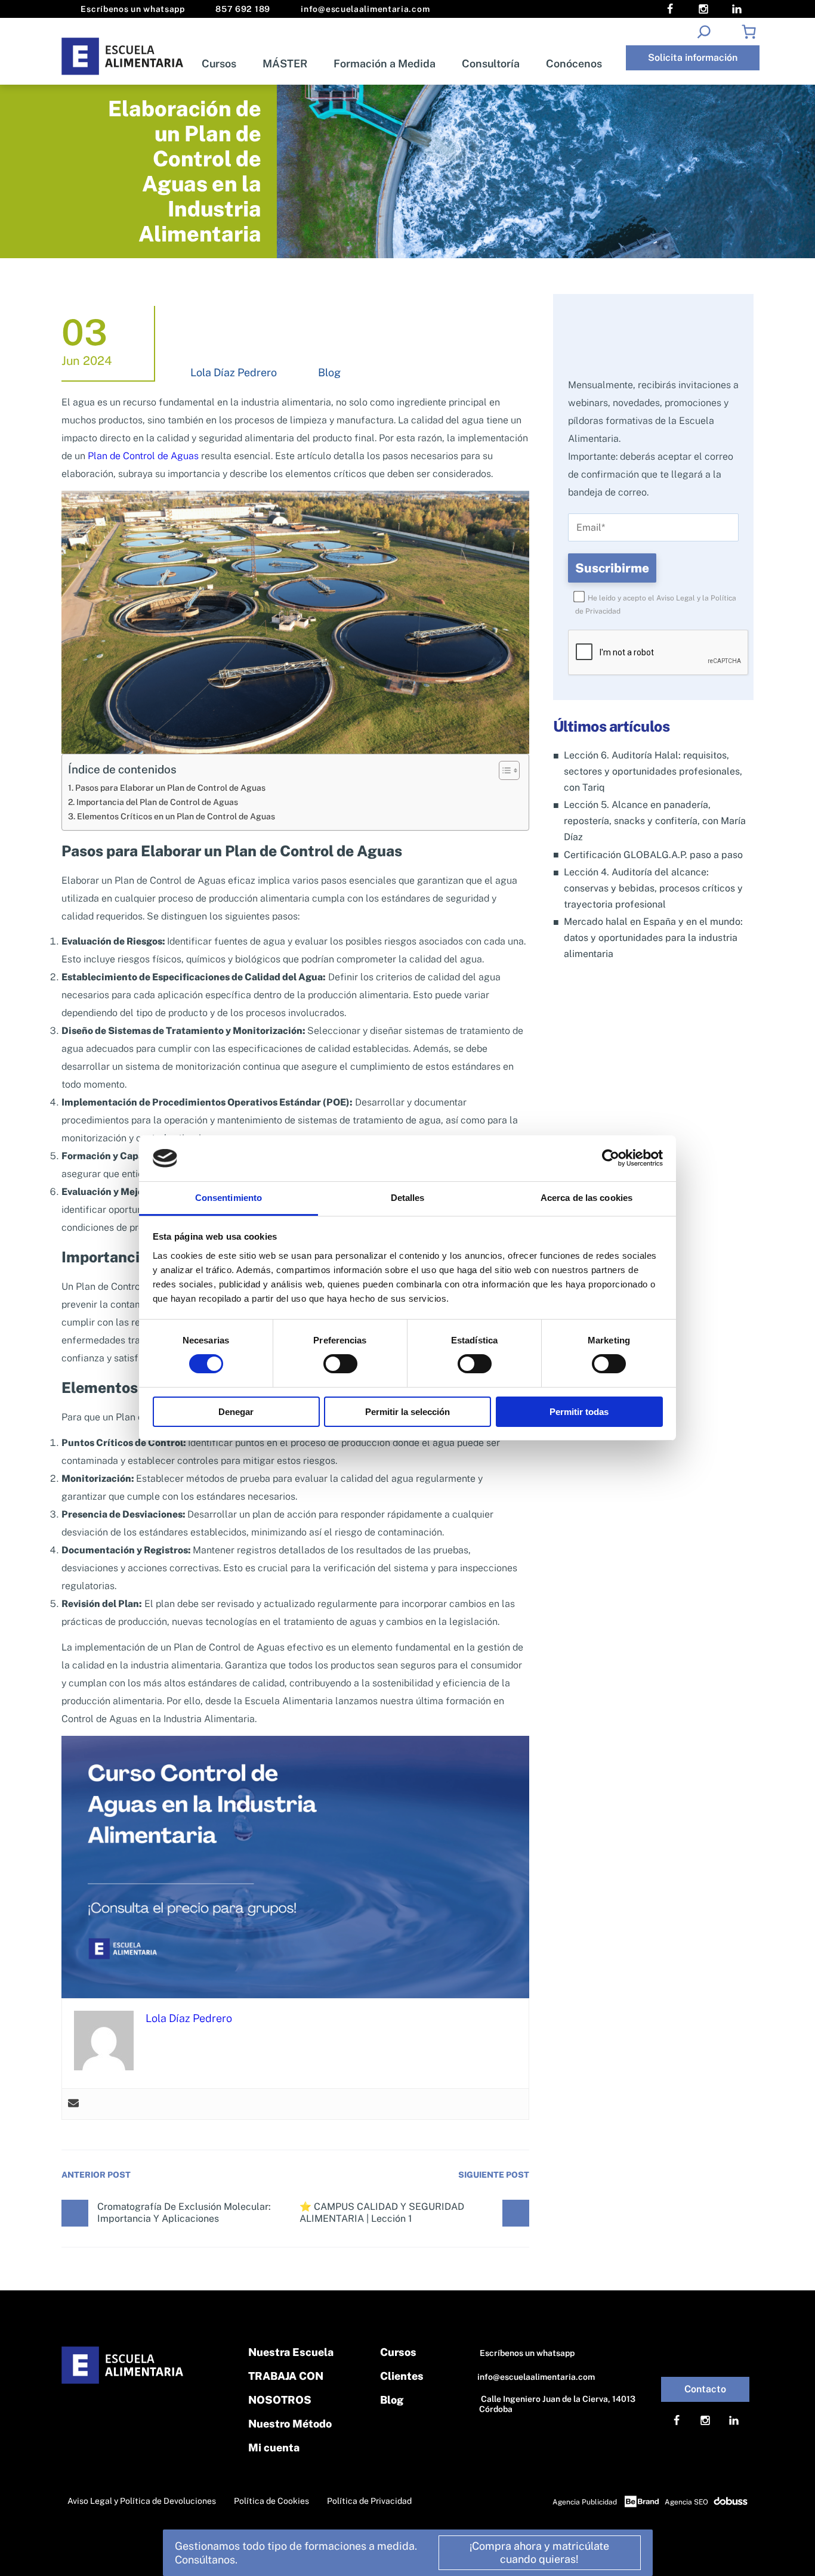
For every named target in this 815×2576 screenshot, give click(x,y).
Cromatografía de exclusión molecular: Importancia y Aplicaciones (184, 2213)
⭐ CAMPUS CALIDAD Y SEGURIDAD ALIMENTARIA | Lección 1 (382, 2213)
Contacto (705, 2389)
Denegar (236, 1412)
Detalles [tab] (408, 1198)
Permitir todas (579, 1412)
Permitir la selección (407, 1412)
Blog (329, 372)
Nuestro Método (290, 2424)
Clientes (402, 2376)
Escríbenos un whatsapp (132, 9)
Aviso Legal (676, 598)
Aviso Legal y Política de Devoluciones (142, 2501)
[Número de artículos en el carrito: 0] (749, 32)
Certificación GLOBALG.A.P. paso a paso (653, 855)
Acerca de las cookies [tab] (586, 1198)
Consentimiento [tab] (229, 1198)
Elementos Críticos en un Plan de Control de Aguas (176, 816)
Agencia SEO (686, 2502)
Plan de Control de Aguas (144, 456)
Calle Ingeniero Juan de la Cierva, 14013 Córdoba (557, 2404)
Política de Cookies (271, 2501)
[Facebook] (670, 9)
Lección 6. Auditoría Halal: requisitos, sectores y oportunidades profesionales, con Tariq (653, 771)
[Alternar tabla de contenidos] (503, 770)
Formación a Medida (385, 64)
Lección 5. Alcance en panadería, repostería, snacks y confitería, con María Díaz (655, 821)
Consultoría (491, 64)
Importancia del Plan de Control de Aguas (157, 802)
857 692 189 (242, 9)
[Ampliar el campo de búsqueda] (704, 32)
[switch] (340, 1364)
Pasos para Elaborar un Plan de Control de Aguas (170, 787)
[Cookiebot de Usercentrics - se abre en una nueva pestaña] (611, 1158)
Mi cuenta (274, 2447)
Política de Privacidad (369, 2501)
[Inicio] (123, 56)
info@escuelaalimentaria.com (364, 9)
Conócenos (574, 64)
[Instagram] (703, 9)
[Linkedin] (737, 9)
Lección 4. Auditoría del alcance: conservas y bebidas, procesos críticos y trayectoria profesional (653, 888)
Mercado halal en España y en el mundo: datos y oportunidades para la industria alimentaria (653, 938)
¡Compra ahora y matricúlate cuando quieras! (539, 2552)
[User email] (73, 2104)
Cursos (219, 64)
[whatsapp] (792, 2551)
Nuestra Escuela (291, 2352)
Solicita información (693, 58)
